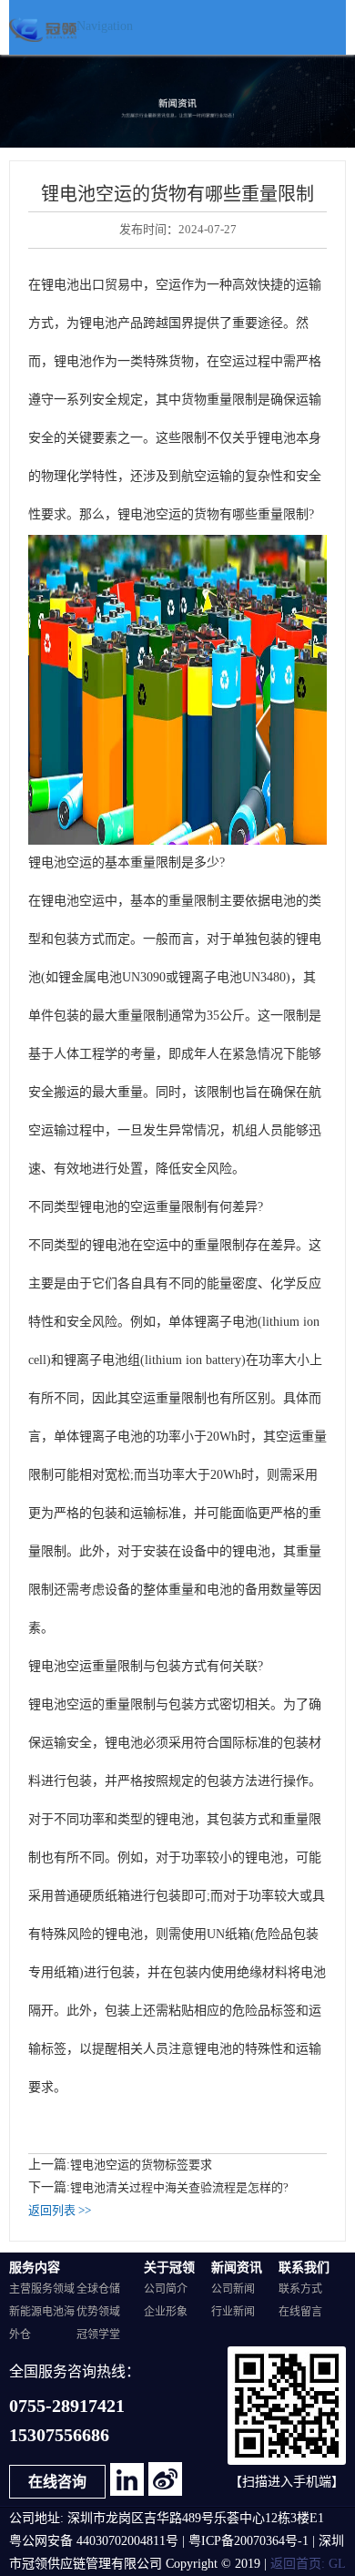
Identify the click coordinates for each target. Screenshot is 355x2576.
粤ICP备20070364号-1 (248, 2542)
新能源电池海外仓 (42, 2324)
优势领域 (98, 2312)
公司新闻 (233, 2289)
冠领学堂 (98, 2335)
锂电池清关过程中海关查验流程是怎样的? (179, 2188)
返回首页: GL (308, 2565)
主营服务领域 (42, 2289)
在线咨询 (57, 2483)
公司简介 (166, 2289)
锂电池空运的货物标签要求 (141, 2165)
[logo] (43, 23)
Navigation (105, 27)
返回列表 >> (60, 2211)
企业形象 (166, 2312)
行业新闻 (233, 2312)
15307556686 (59, 2436)
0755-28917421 (67, 2407)
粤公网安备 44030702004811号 (94, 2542)
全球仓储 (98, 2289)
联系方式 (300, 2289)
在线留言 (300, 2312)
